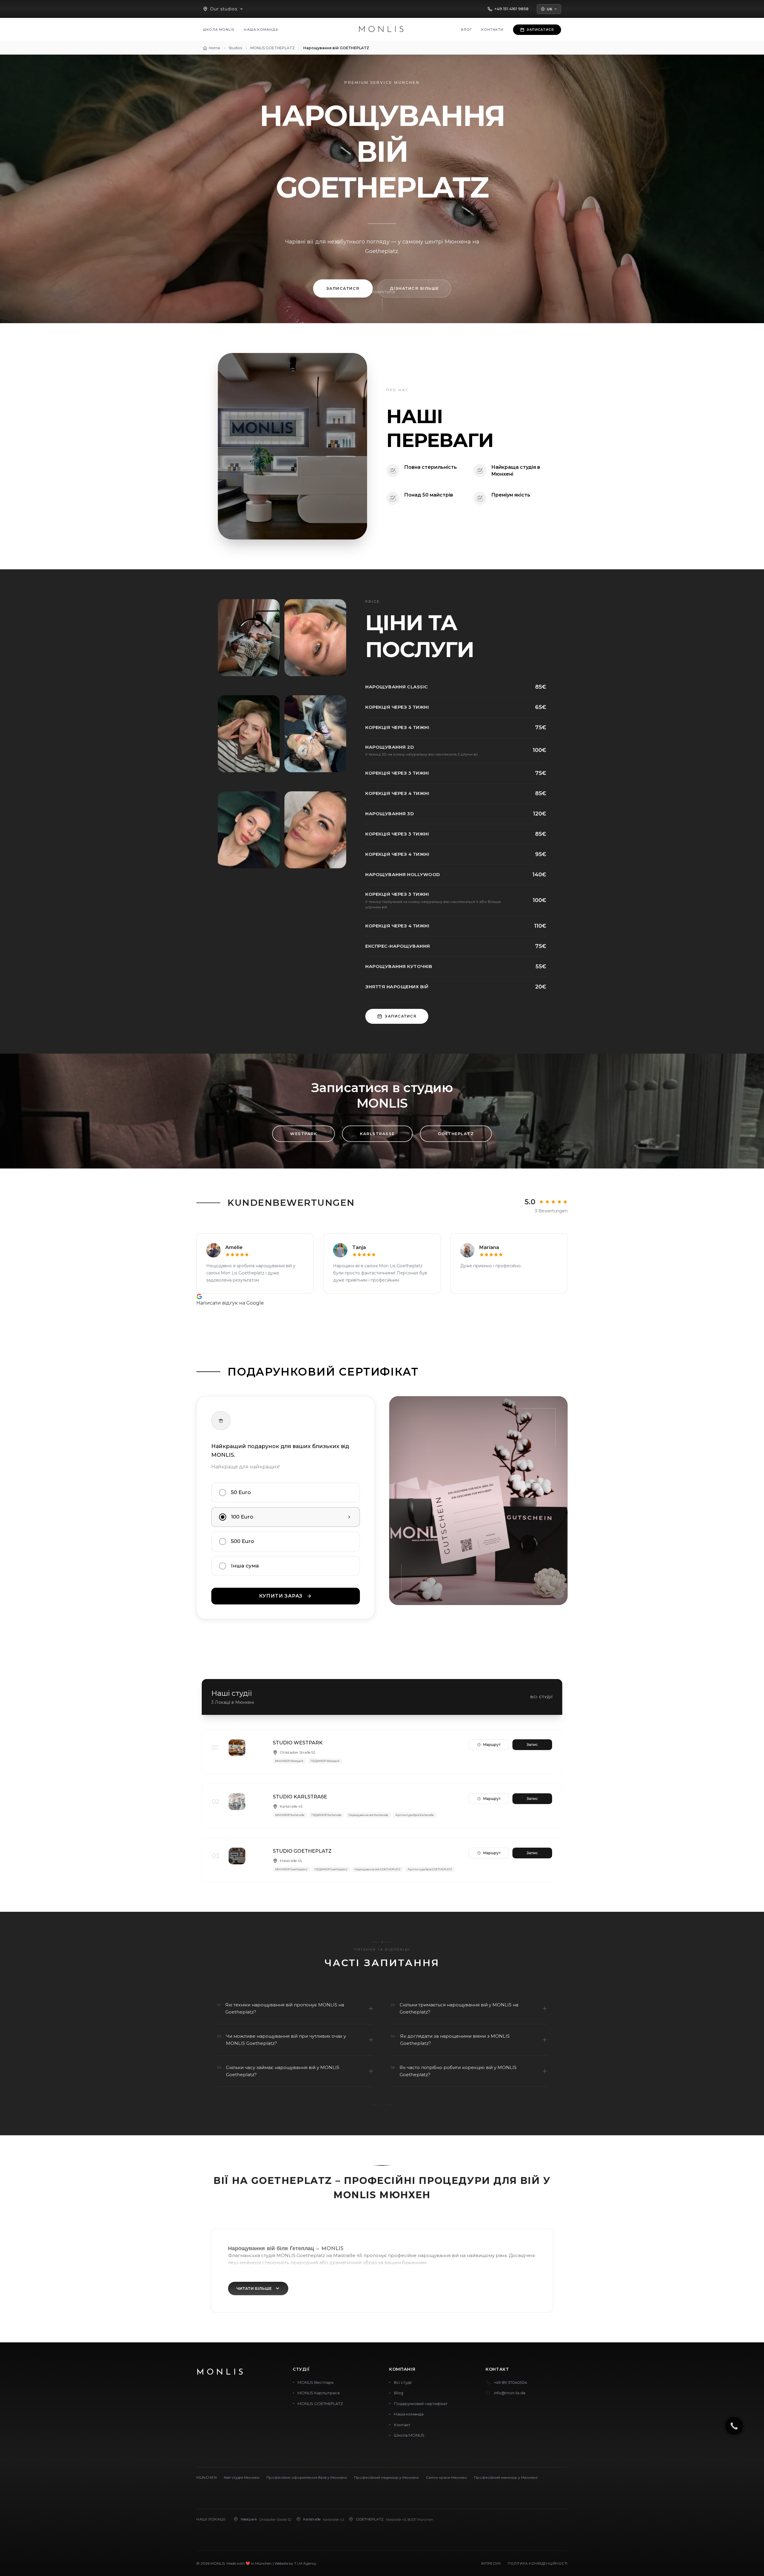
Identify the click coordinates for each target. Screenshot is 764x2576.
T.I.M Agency (305, 2563)
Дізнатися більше (414, 288)
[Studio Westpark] (382, 1752)
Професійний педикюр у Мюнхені (386, 2477)
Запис (532, 1745)
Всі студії (542, 1697)
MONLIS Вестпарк (316, 2382)
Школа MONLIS (219, 30)
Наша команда (261, 30)
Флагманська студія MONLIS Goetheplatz (277, 2255)
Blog (399, 2393)
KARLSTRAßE (377, 1134)
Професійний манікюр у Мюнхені (506, 2477)
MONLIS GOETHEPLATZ (320, 2404)
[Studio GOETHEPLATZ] (382, 1860)
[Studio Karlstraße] (382, 1806)
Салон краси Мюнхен (446, 2477)
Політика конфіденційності (538, 2563)
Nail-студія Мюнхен (242, 2477)
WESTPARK (304, 1134)
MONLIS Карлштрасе (319, 2393)
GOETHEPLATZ (456, 1134)
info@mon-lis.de (510, 2393)
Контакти (492, 30)
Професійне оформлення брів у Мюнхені (307, 2477)
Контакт (402, 2425)
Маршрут (492, 1745)
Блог (467, 30)
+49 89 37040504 (510, 2382)
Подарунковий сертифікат (421, 2404)
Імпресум (491, 2563)
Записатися (343, 288)
